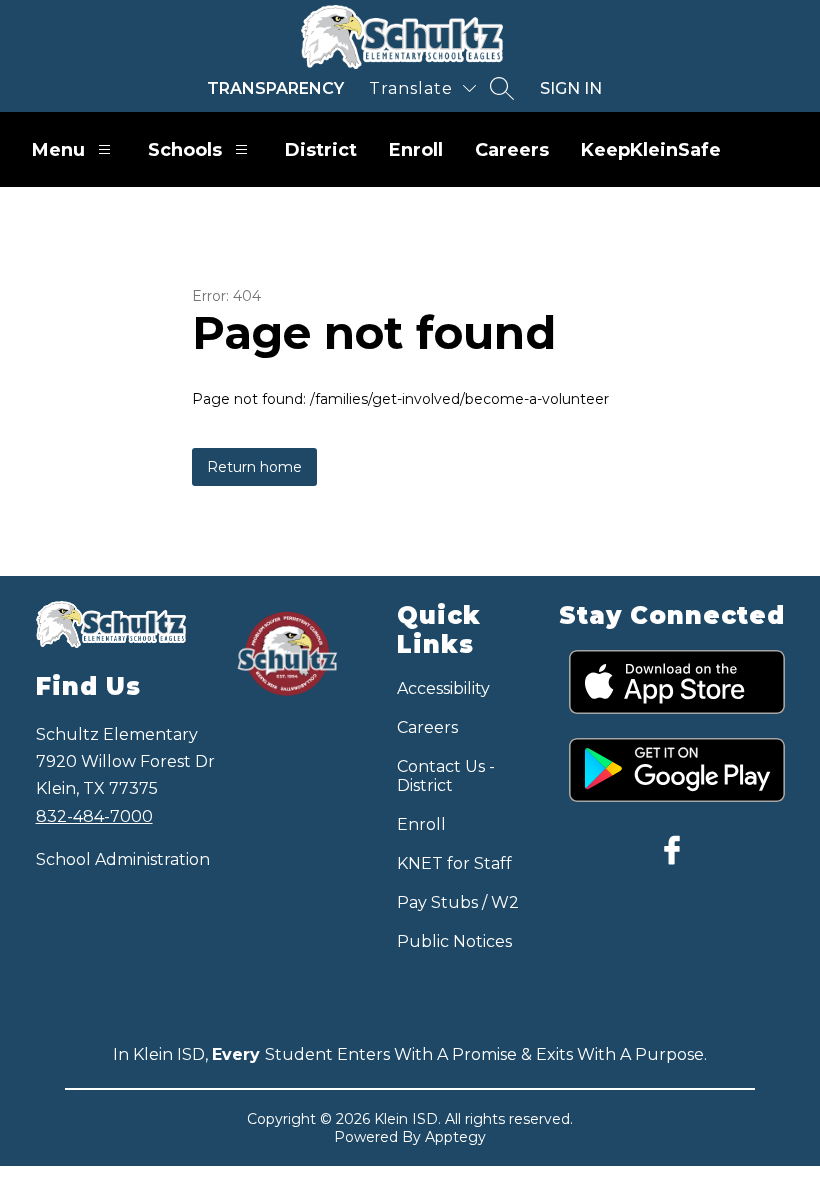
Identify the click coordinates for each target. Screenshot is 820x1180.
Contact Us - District (446, 776)
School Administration (123, 859)
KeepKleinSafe (651, 150)
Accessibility (443, 688)
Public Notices (454, 941)
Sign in (571, 88)
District (321, 150)
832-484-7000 (94, 816)
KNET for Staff (454, 863)
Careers (512, 150)
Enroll (416, 150)
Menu (58, 150)
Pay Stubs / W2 (458, 902)
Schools (185, 150)
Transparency (275, 88)
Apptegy (455, 1137)
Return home (254, 467)
